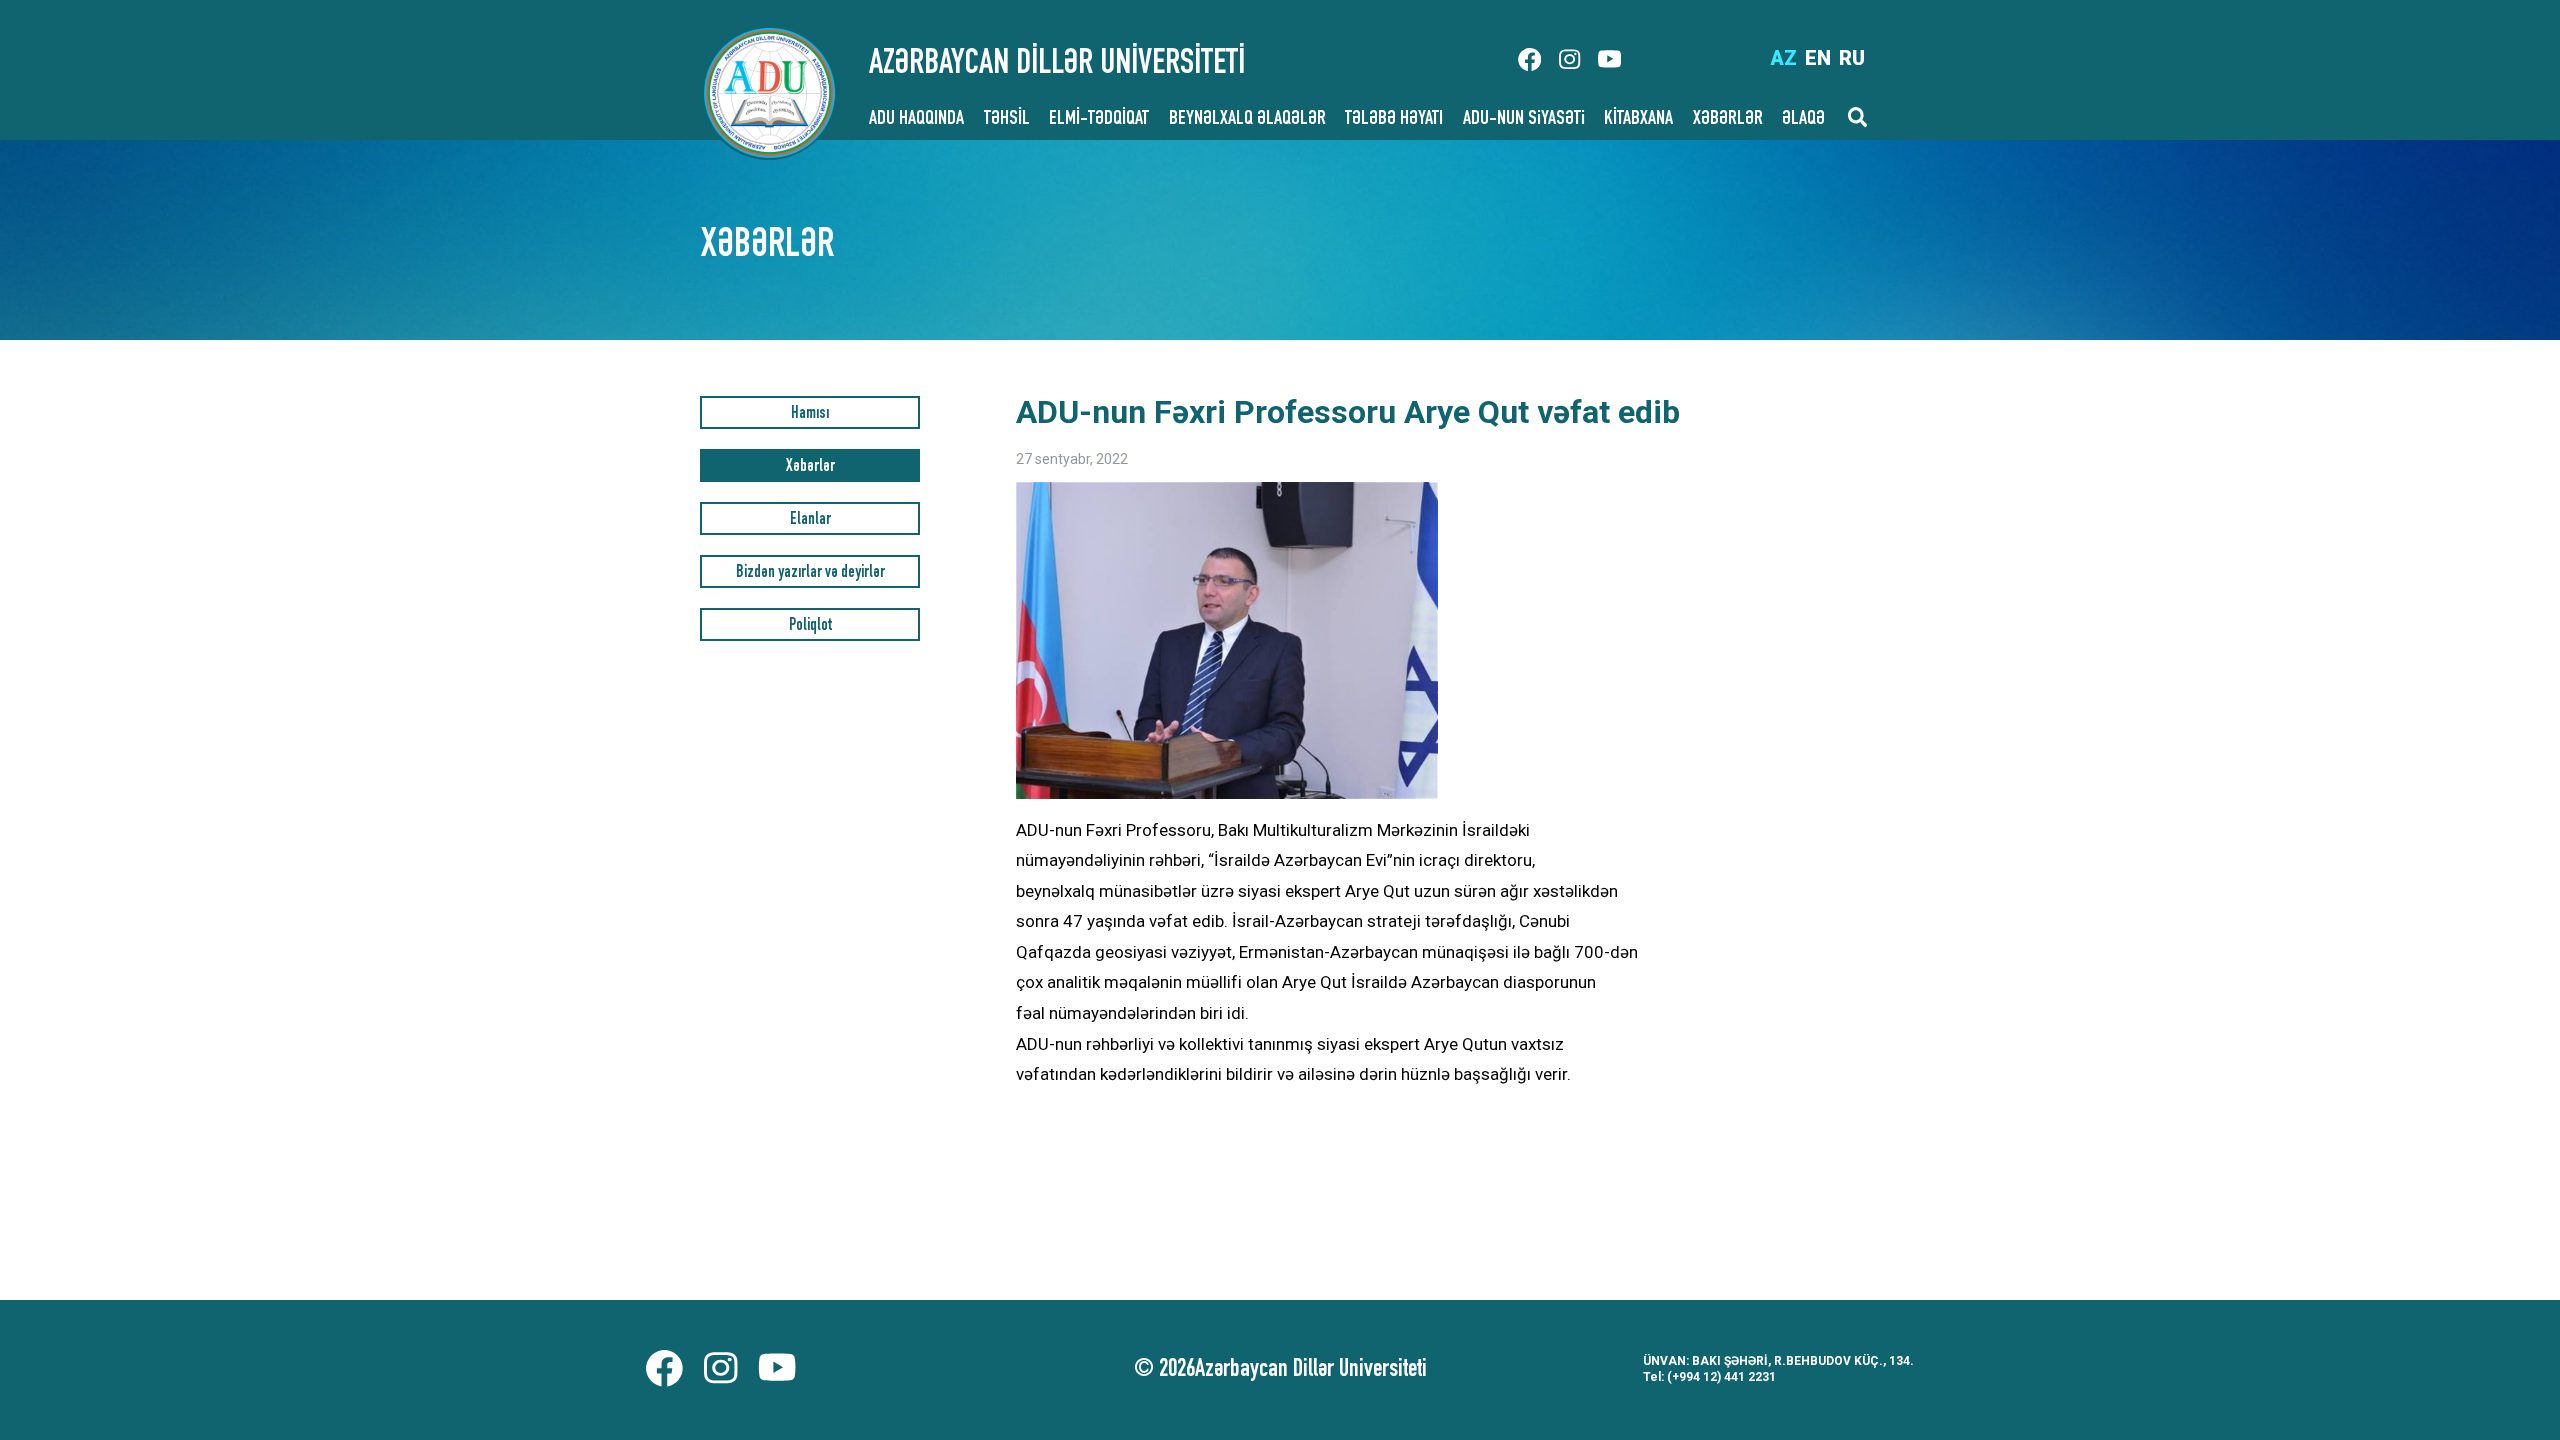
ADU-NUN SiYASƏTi (1524, 120)
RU (1852, 58)
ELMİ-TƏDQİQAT (1099, 120)
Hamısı (810, 414)
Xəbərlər (810, 467)
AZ (1783, 58)
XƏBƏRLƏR (1728, 120)
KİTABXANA (1638, 120)
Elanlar (810, 520)
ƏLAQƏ (1803, 120)
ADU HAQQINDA (916, 120)
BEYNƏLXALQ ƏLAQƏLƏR (1247, 120)
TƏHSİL (1007, 120)
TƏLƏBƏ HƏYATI (1394, 120)
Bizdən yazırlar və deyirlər (810, 573)
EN (1818, 58)
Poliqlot (810, 626)
